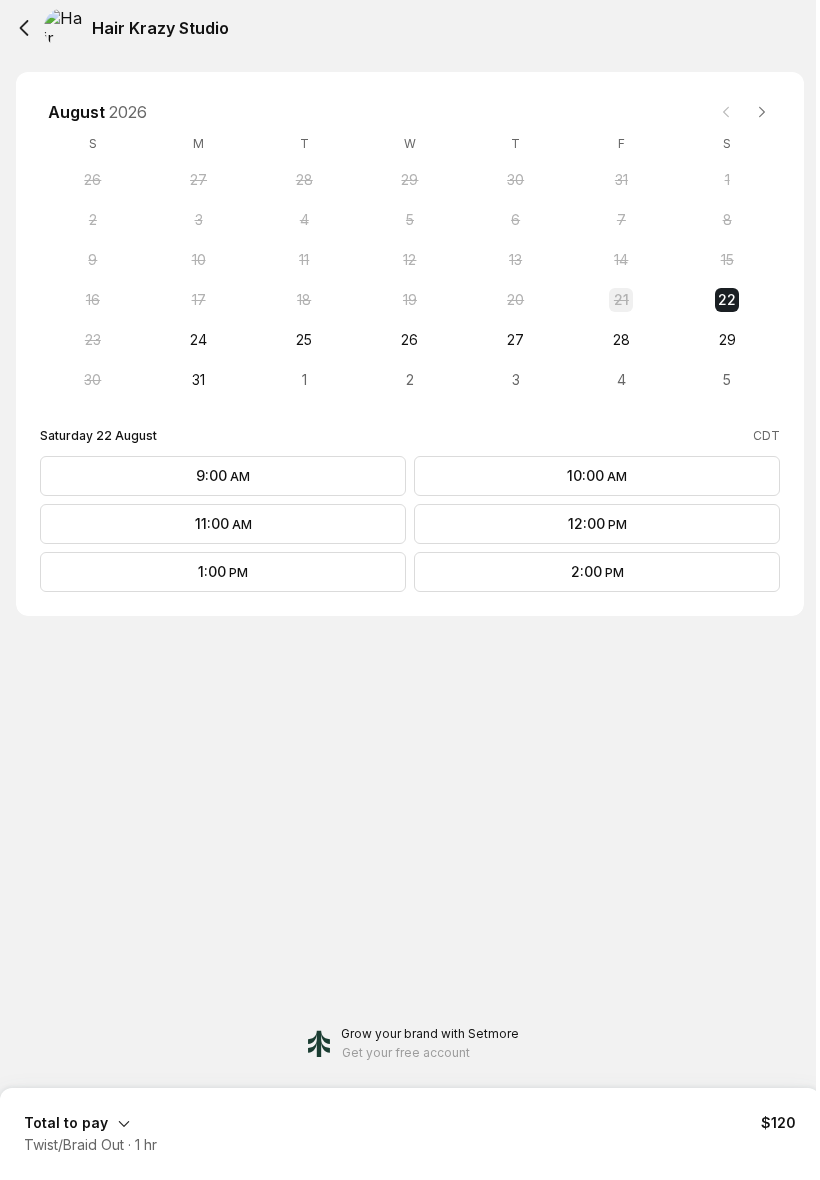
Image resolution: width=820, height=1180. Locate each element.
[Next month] (762, 112)
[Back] (24, 28)
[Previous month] (726, 112)
